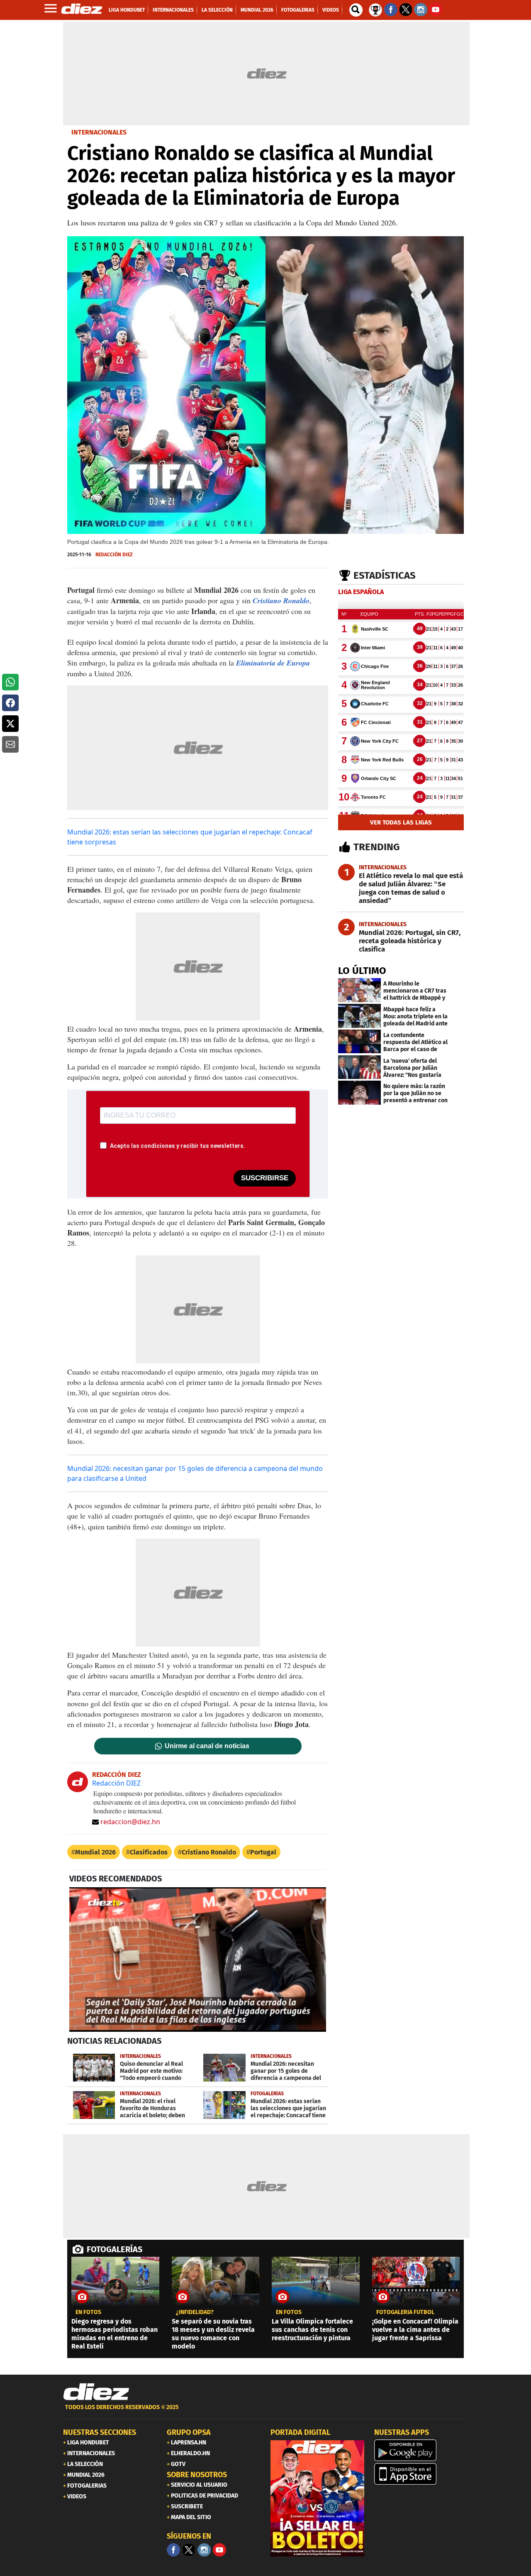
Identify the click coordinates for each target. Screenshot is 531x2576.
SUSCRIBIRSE (265, 1178)
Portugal (263, 1852)
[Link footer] (96, 2392)
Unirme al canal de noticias (207, 1746)
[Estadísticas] (375, 9)
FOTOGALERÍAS (114, 2249)
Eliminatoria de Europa (273, 663)
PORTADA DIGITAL (300, 2432)
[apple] (421, 2474)
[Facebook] (173, 2550)
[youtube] (219, 2550)
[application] (198, 1960)
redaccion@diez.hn (130, 1822)
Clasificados (149, 1852)
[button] (10, 682)
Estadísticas (385, 575)
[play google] (421, 2450)
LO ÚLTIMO (362, 971)
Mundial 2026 (95, 1852)
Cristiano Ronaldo (281, 601)
